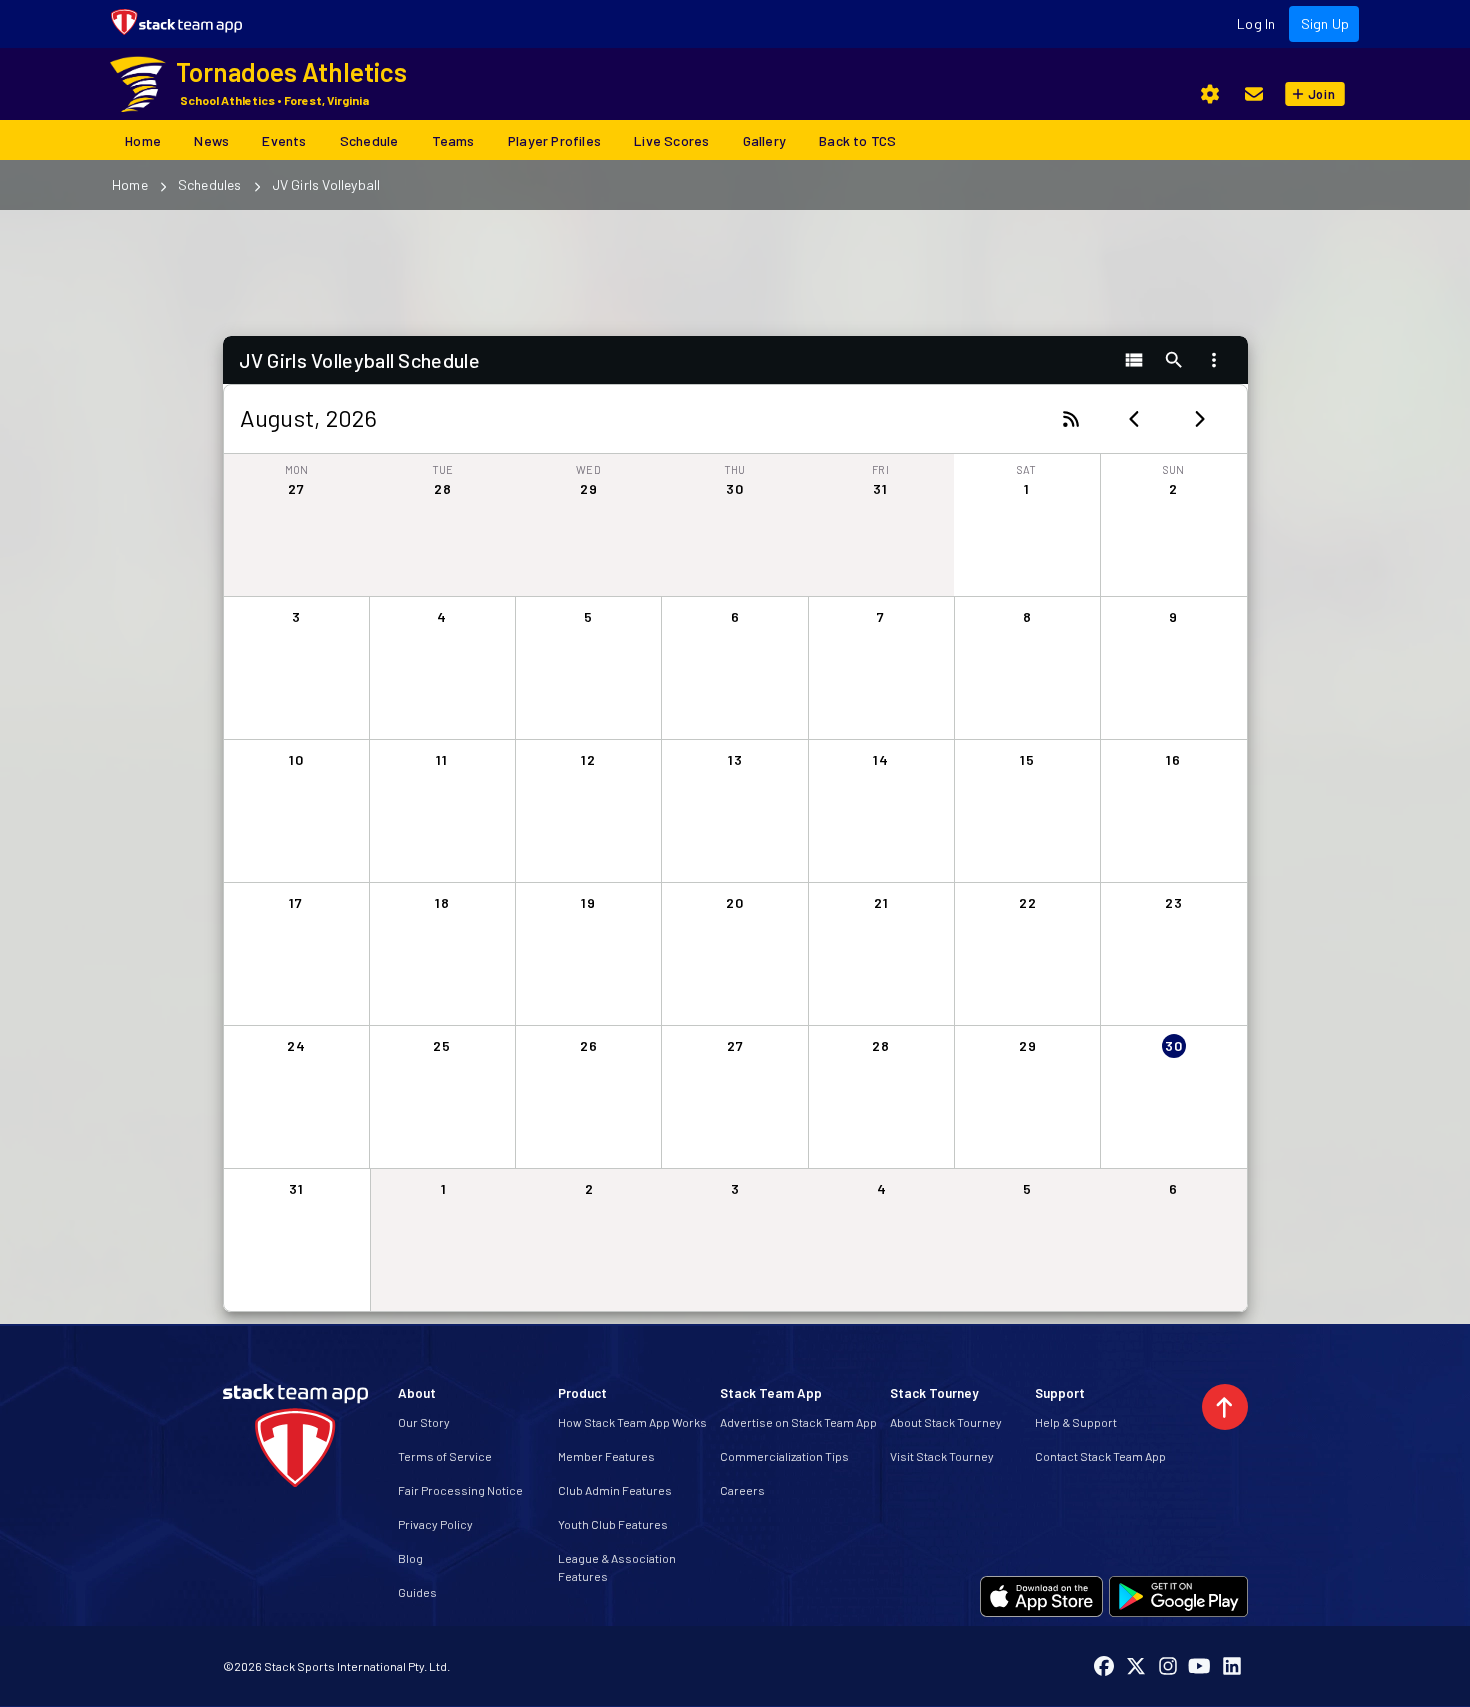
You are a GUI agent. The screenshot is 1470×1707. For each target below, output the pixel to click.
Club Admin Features (615, 1490)
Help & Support (1076, 1422)
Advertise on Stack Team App (798, 1422)
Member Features (606, 1456)
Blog (410, 1558)
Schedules (210, 184)
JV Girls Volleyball (326, 184)
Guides (417, 1592)
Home (130, 184)
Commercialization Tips (784, 1456)
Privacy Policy (435, 1524)
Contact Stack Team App (1100, 1456)
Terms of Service (445, 1456)
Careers (742, 1490)
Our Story (424, 1422)
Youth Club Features (613, 1524)
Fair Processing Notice (460, 1490)
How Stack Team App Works (632, 1422)
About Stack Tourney (946, 1422)
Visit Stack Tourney (942, 1456)
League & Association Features (617, 1567)
